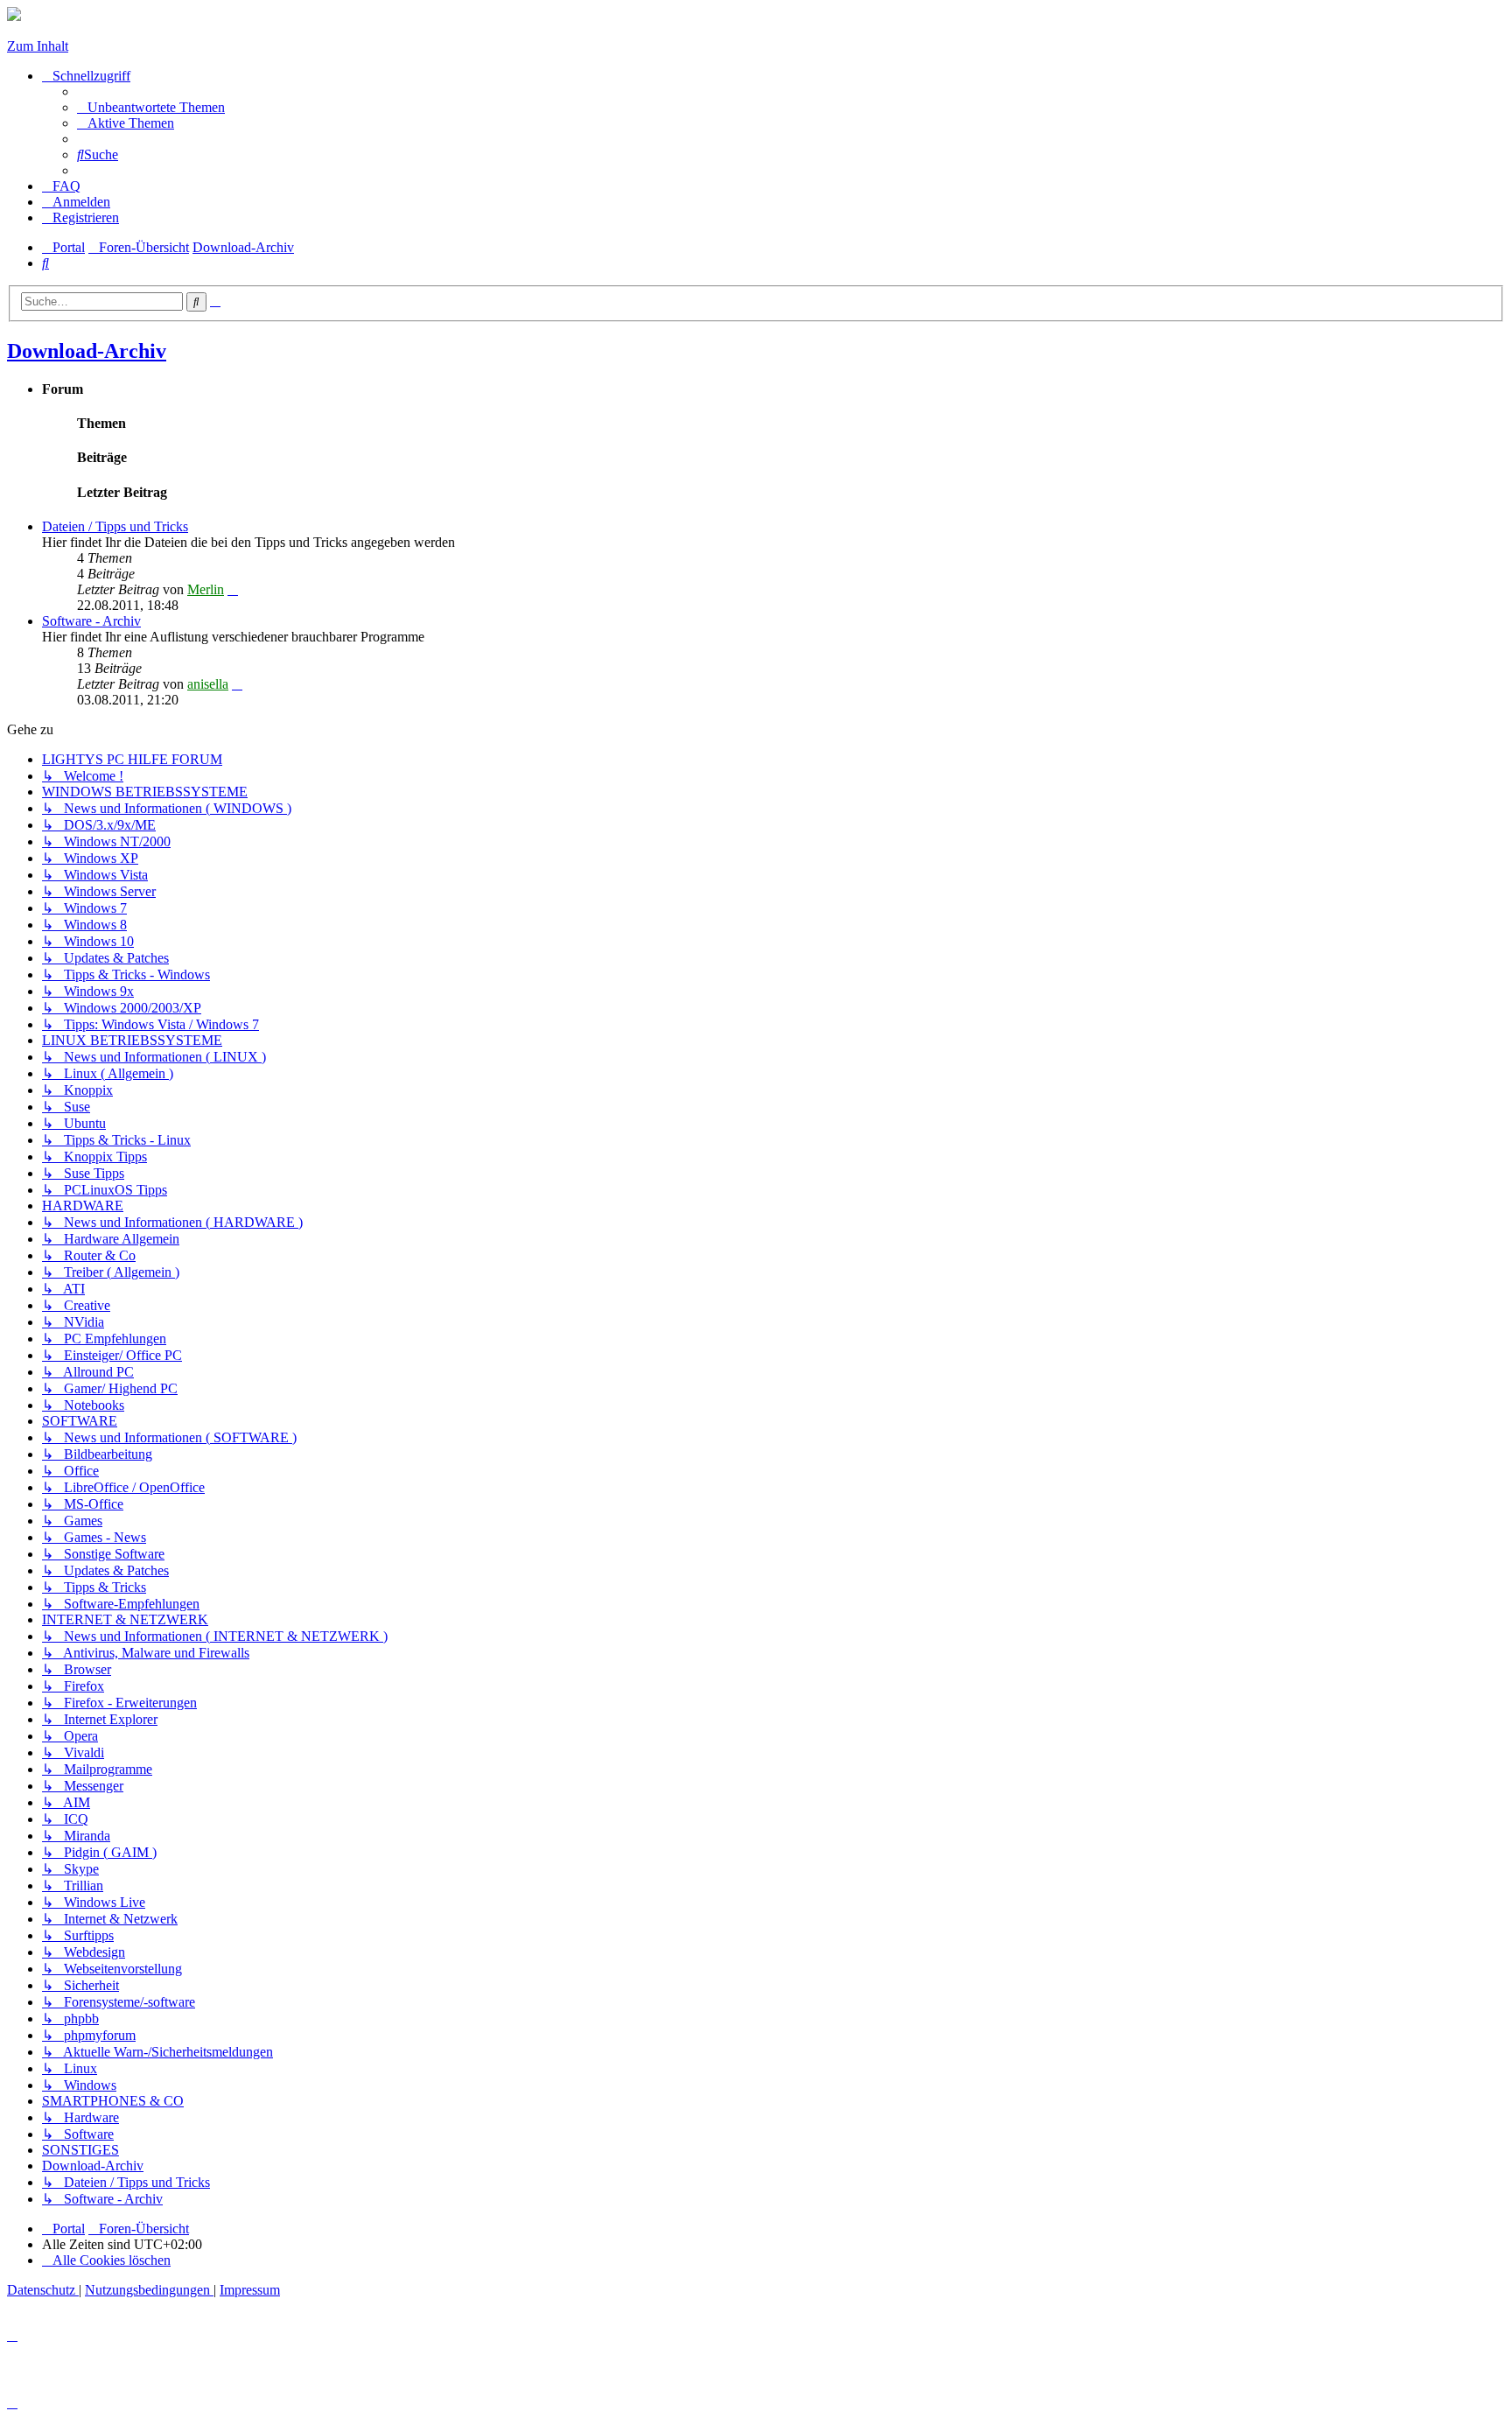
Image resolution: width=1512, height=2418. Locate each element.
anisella (208, 684)
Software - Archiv (91, 621)
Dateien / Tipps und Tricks (115, 526)
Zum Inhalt (38, 46)
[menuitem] (151, 107)
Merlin (206, 589)
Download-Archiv (87, 351)
